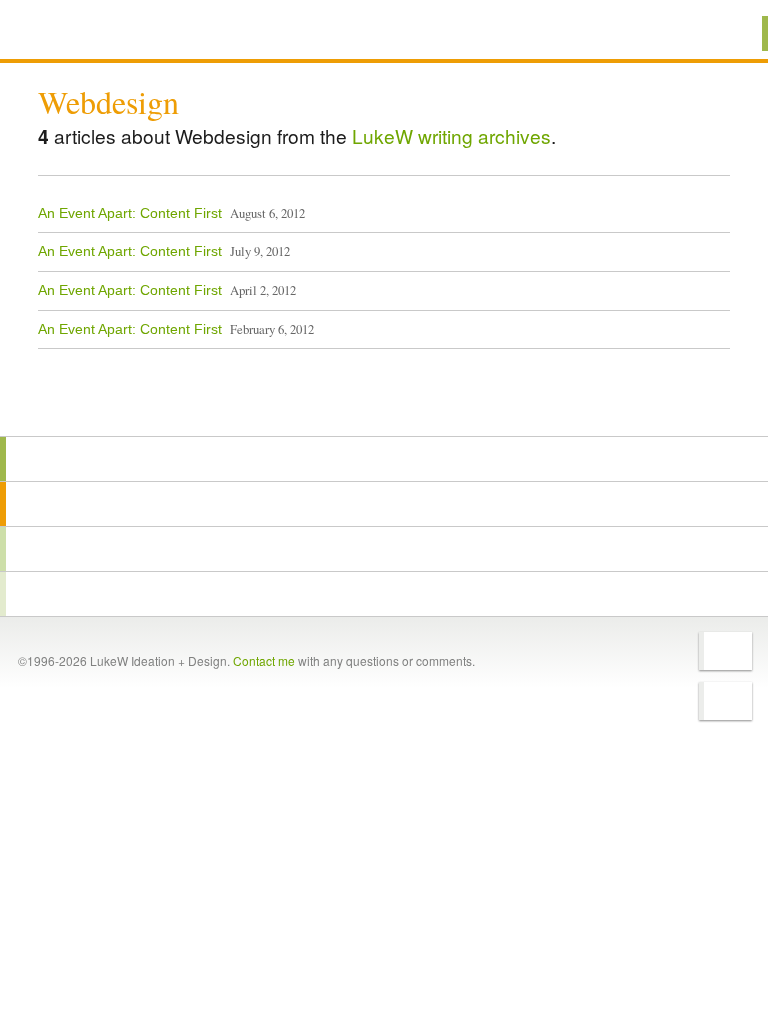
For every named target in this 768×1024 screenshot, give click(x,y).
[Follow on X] (725, 651)
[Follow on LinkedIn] (725, 701)
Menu (727, 33)
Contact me (264, 660)
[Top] (384, 407)
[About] (384, 459)
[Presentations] (384, 549)
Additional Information (110, 32)
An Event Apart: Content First (130, 213)
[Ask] (384, 594)
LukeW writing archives (451, 135)
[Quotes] (384, 504)
